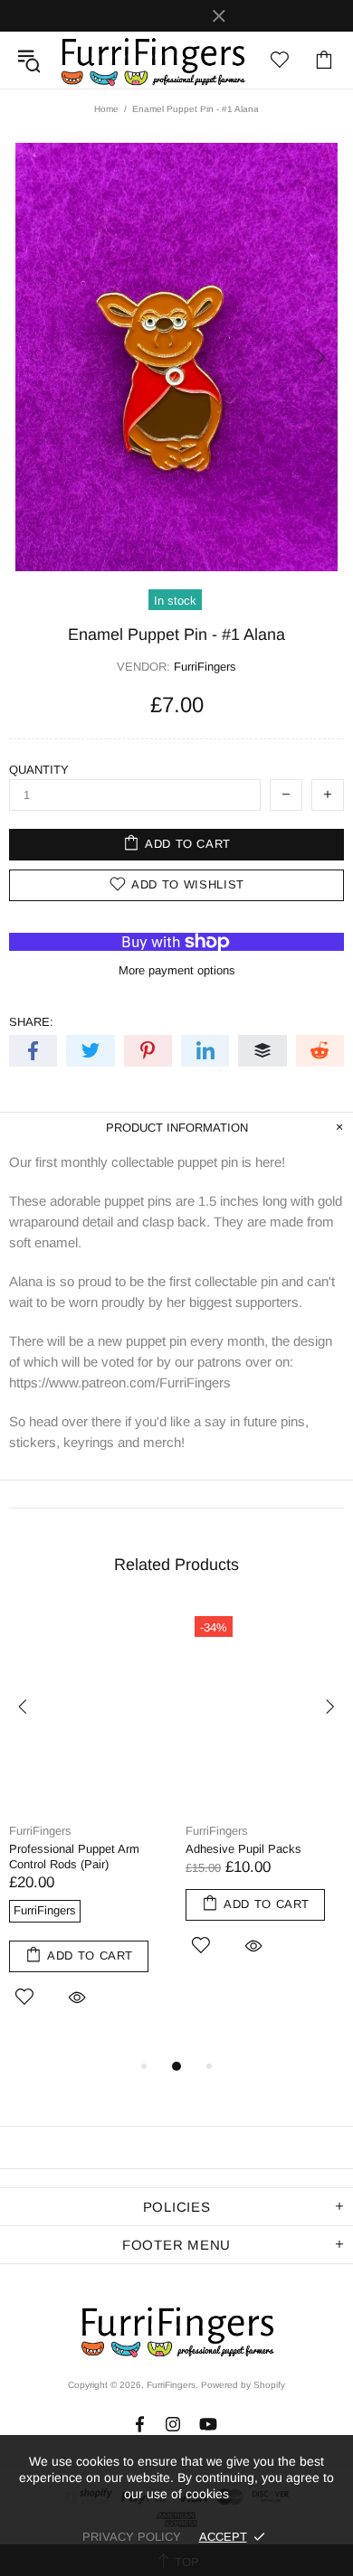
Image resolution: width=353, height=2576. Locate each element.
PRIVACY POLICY (132, 2537)
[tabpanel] (88, 1831)
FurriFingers (152, 60)
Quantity (39, 770)
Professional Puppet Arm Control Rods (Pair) (74, 1857)
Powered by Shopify (243, 2385)
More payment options (177, 970)
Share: (31, 1022)
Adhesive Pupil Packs (243, 1849)
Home (106, 109)
